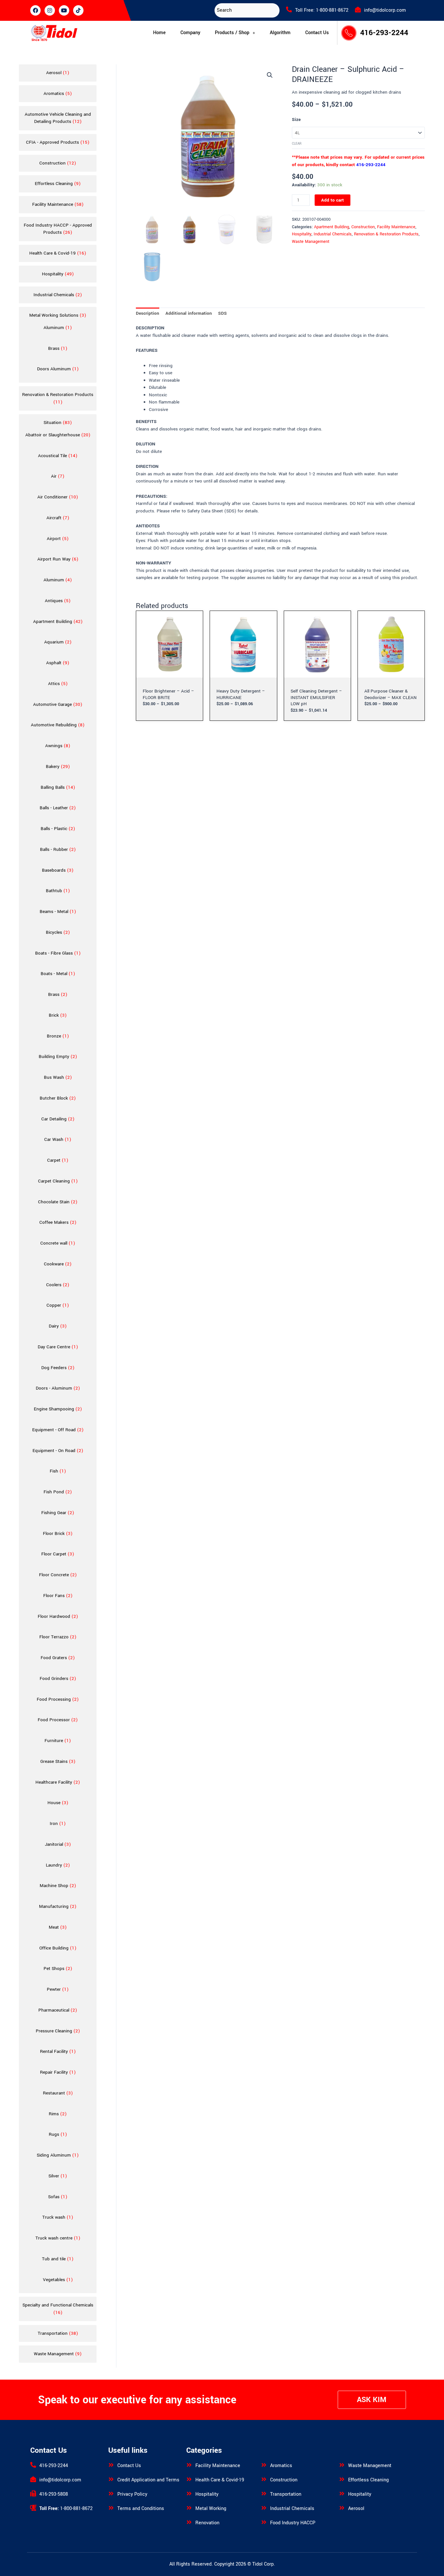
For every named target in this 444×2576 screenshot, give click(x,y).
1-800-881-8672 (66, 2509)
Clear (297, 144)
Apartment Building (332, 227)
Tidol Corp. (264, 2564)
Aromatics (281, 2466)
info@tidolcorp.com (385, 10)
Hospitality (302, 234)
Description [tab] (148, 313)
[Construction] (264, 2479)
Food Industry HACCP (293, 2523)
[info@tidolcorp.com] (358, 9)
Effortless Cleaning (368, 2480)
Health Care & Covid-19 (220, 2480)
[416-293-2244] (33, 2465)
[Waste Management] (342, 2465)
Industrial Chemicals (333, 234)
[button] (235, 33)
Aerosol (356, 2509)
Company (190, 33)
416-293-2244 (384, 33)
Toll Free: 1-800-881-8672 (322, 10)
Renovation (207, 2523)
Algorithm (280, 33)
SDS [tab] (222, 313)
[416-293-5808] (33, 2493)
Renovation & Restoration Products (386, 234)
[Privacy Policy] (111, 2493)
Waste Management (311, 242)
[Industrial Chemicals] (264, 2508)
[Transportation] (264, 2493)
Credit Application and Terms (148, 2480)
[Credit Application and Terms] (111, 2479)
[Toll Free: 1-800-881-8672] (289, 9)
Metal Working (211, 2509)
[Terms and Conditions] (111, 2508)
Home (159, 33)
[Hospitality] (189, 2493)
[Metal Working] (189, 2508)
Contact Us (317, 33)
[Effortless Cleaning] (342, 2479)
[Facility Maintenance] (189, 2465)
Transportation (286, 2494)
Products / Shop (232, 33)
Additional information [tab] (189, 313)
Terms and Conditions (141, 2509)
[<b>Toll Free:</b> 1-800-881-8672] (33, 2508)
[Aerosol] (342, 2508)
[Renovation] (189, 2522)
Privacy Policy (132, 2494)
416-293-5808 (54, 2494)
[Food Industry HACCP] (264, 2522)
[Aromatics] (264, 2465)
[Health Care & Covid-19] (189, 2479)
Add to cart (333, 200)
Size (296, 119)
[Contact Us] (111, 2465)
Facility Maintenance (396, 227)
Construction (363, 227)
